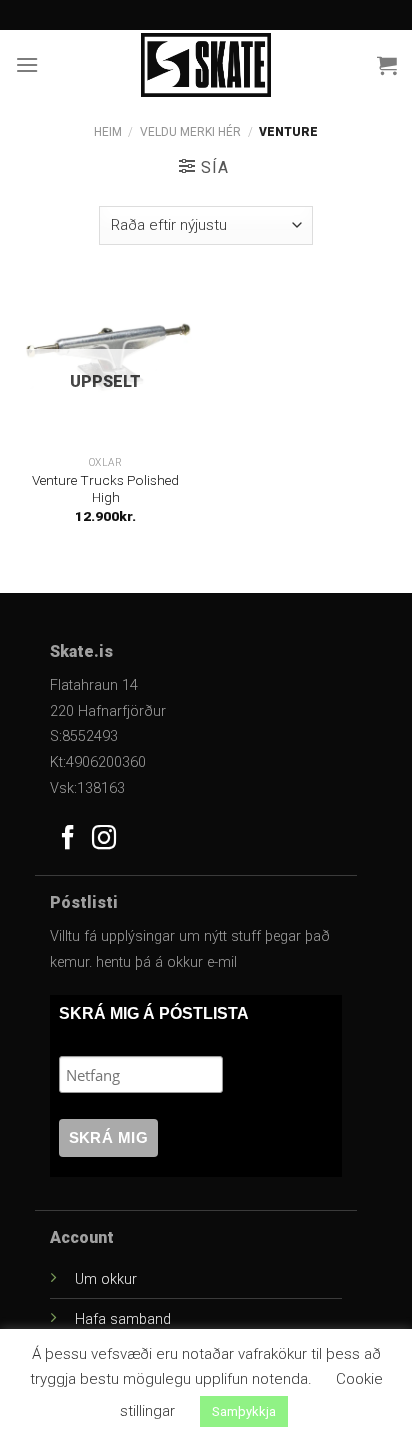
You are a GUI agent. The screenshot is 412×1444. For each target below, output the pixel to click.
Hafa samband (123, 1319)
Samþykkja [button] (244, 1411)
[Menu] (27, 64)
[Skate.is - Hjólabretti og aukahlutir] (206, 65)
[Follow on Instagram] (104, 839)
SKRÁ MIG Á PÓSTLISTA (154, 1013)
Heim (108, 132)
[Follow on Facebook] (68, 839)
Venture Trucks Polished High (105, 489)
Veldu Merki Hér (190, 132)
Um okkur (106, 1279)
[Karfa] (387, 65)
